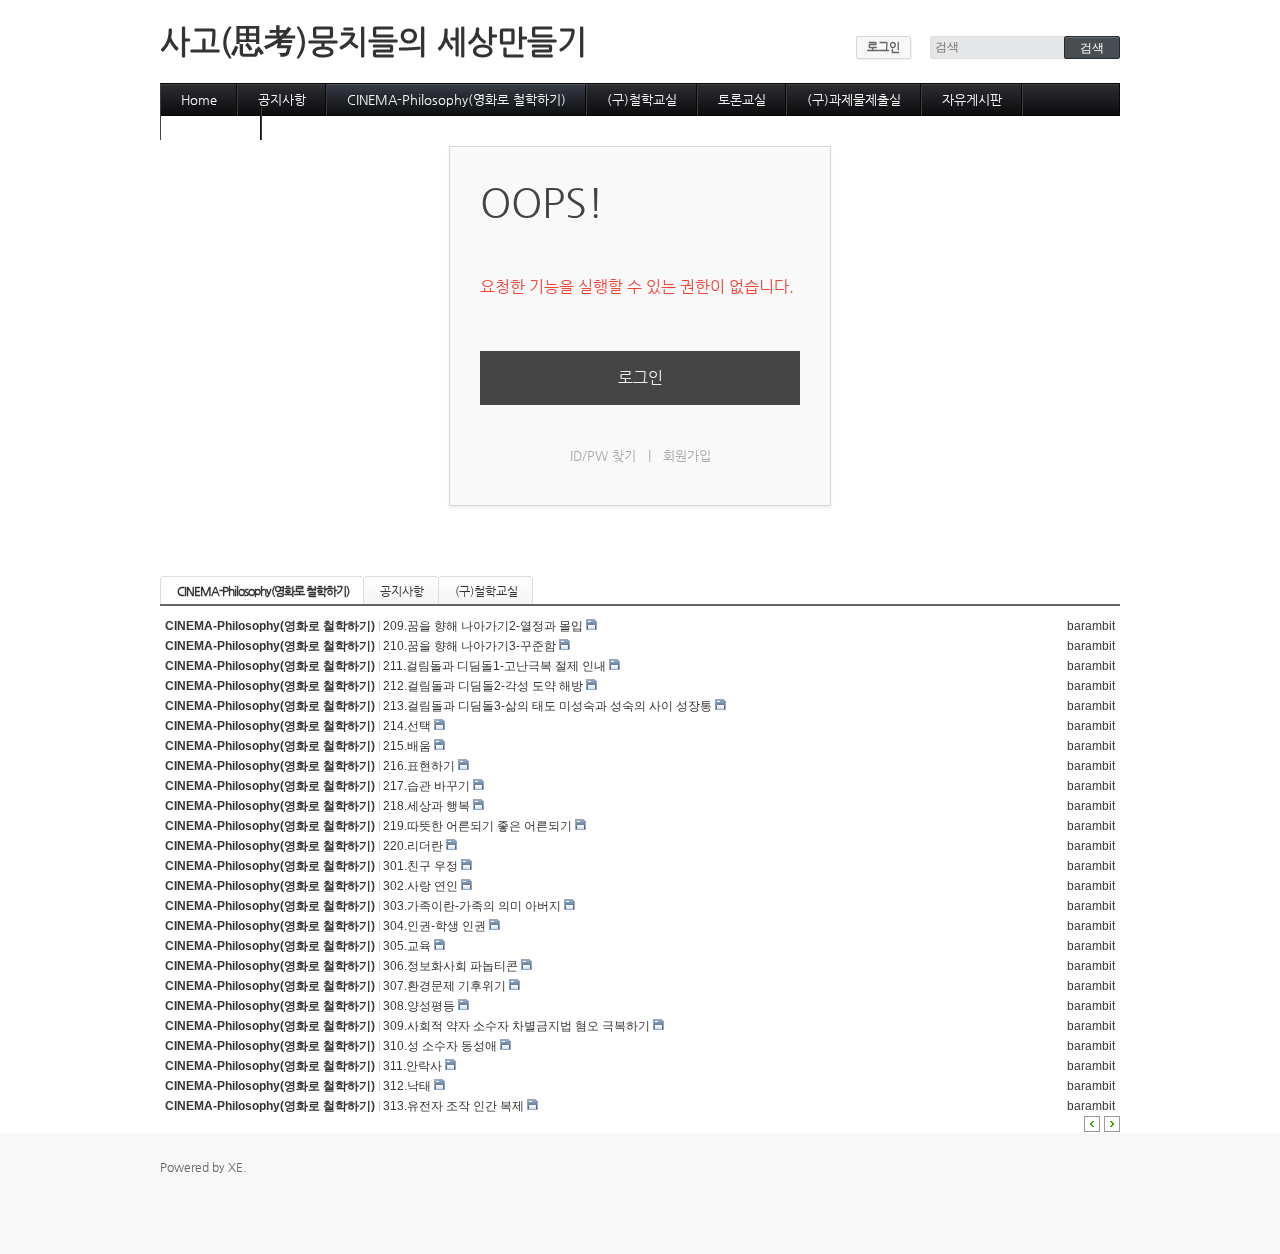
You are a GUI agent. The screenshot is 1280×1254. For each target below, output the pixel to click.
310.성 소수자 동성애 (440, 1046)
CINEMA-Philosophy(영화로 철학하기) (456, 99)
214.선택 (407, 726)
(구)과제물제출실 (854, 99)
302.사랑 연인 (420, 886)
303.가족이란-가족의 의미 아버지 (472, 906)
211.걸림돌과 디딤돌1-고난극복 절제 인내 (494, 666)
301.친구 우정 (420, 866)
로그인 (883, 47)
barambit (1091, 626)
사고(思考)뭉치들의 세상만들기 (373, 41)
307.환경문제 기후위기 (444, 986)
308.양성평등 (419, 1006)
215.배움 (407, 746)
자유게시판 (972, 99)
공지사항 (282, 99)
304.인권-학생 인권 (434, 926)
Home (199, 99)
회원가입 (687, 455)
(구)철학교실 (642, 99)
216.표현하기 (419, 766)
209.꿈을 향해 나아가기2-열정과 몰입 (483, 626)
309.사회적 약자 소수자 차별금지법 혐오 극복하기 (516, 1026)
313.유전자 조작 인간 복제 (453, 1106)
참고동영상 (211, 123)
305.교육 (407, 946)
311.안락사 (412, 1066)
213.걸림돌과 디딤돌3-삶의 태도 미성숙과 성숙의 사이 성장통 (547, 706)
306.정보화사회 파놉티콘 (450, 966)
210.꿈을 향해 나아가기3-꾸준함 (469, 646)
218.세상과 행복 (426, 806)
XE (235, 1167)
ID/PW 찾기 (603, 455)
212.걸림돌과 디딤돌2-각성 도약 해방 (483, 686)
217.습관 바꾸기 (426, 786)
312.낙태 (407, 1086)
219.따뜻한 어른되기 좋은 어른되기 (477, 826)
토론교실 (742, 99)
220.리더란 (413, 846)
